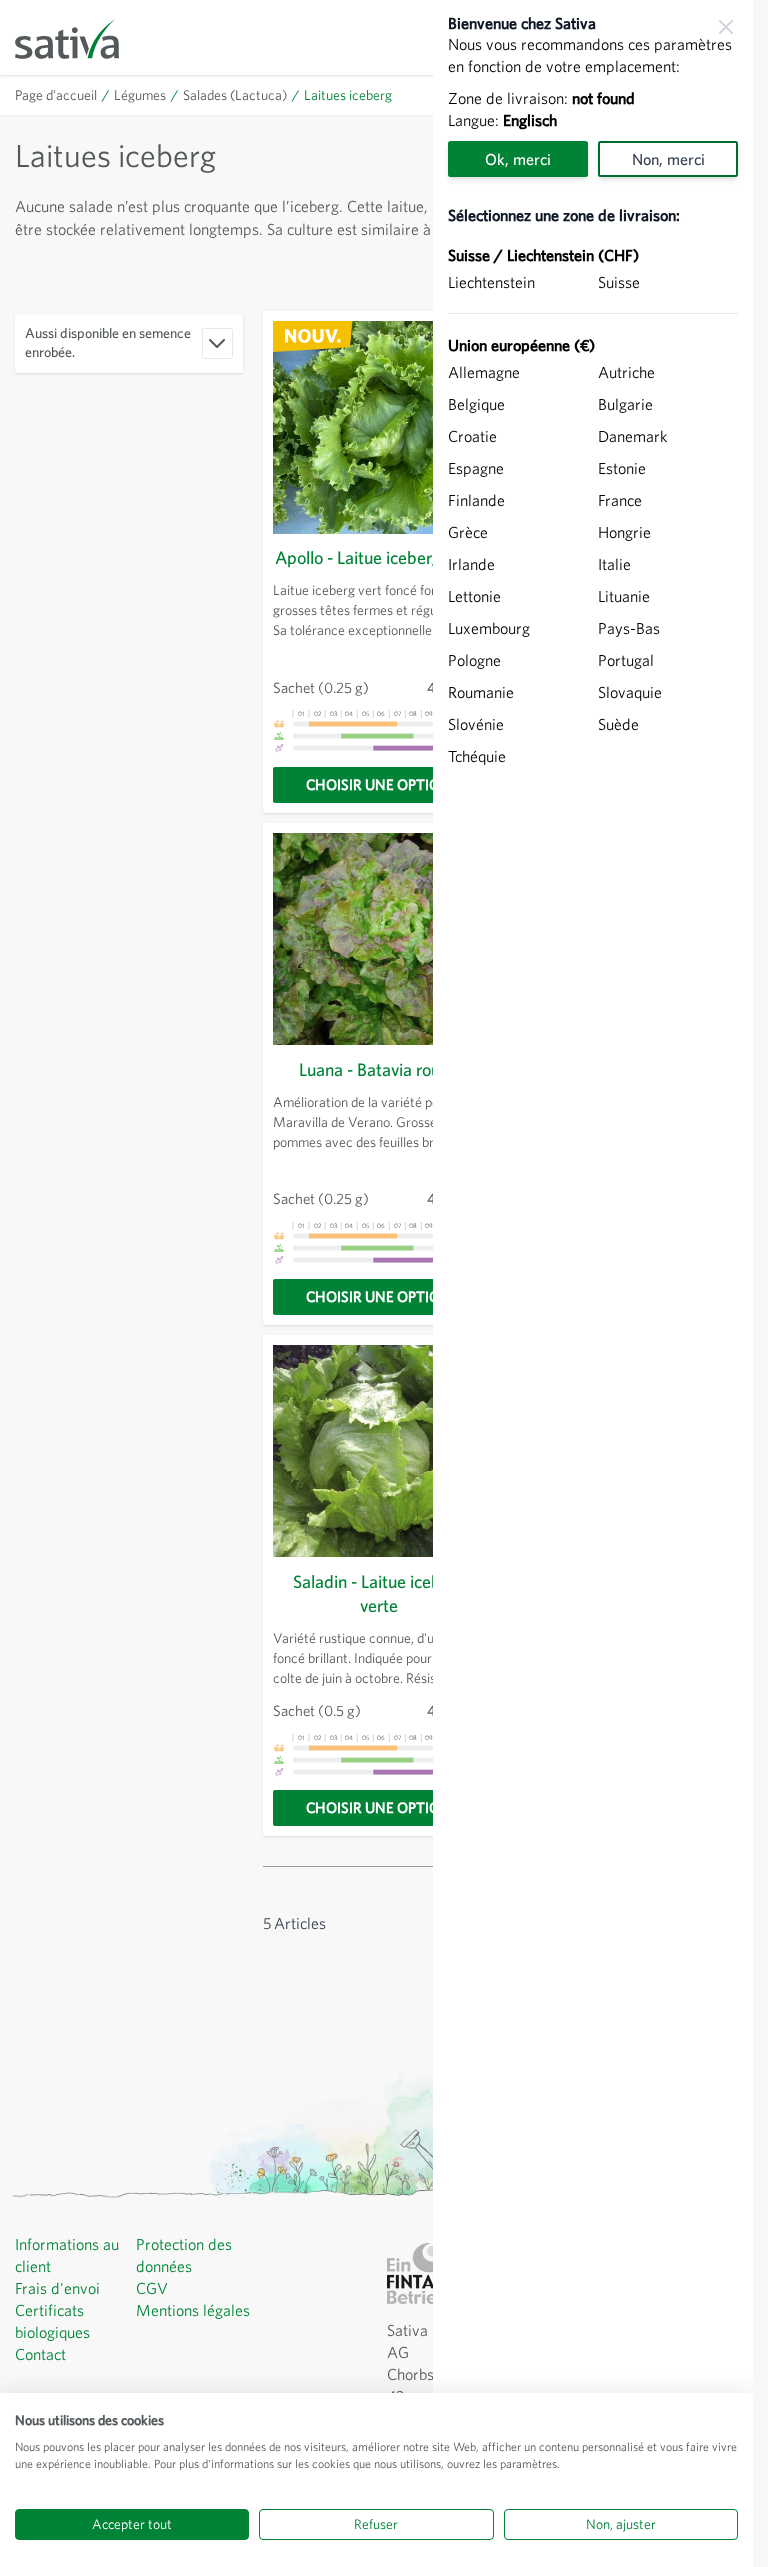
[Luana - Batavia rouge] (379, 939)
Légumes (140, 95)
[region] (593, 1283)
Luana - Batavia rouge (378, 1069)
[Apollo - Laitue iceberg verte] (379, 427)
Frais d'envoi (57, 2288)
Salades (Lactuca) (235, 95)
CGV (152, 2288)
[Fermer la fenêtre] (726, 27)
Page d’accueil (56, 95)
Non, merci (668, 159)
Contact (40, 2354)
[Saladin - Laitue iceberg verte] (379, 1451)
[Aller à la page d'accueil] (80, 37)
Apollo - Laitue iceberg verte (379, 557)
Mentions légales (193, 2310)
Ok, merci (518, 159)
